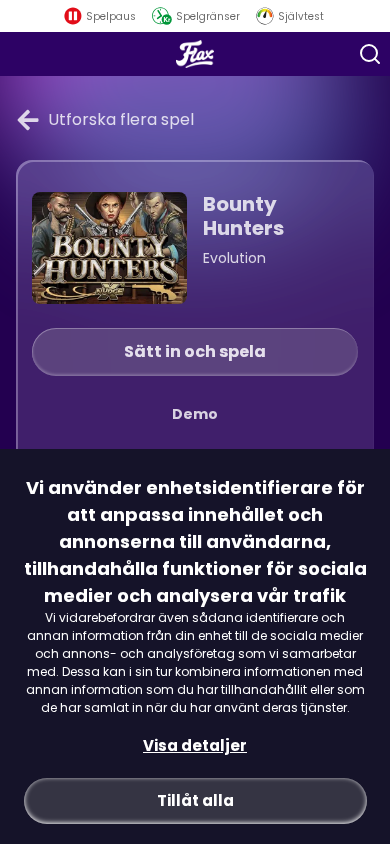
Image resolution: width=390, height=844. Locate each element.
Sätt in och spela (195, 351)
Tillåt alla (195, 800)
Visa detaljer (195, 745)
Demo (195, 414)
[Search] (370, 54)
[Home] (195, 54)
